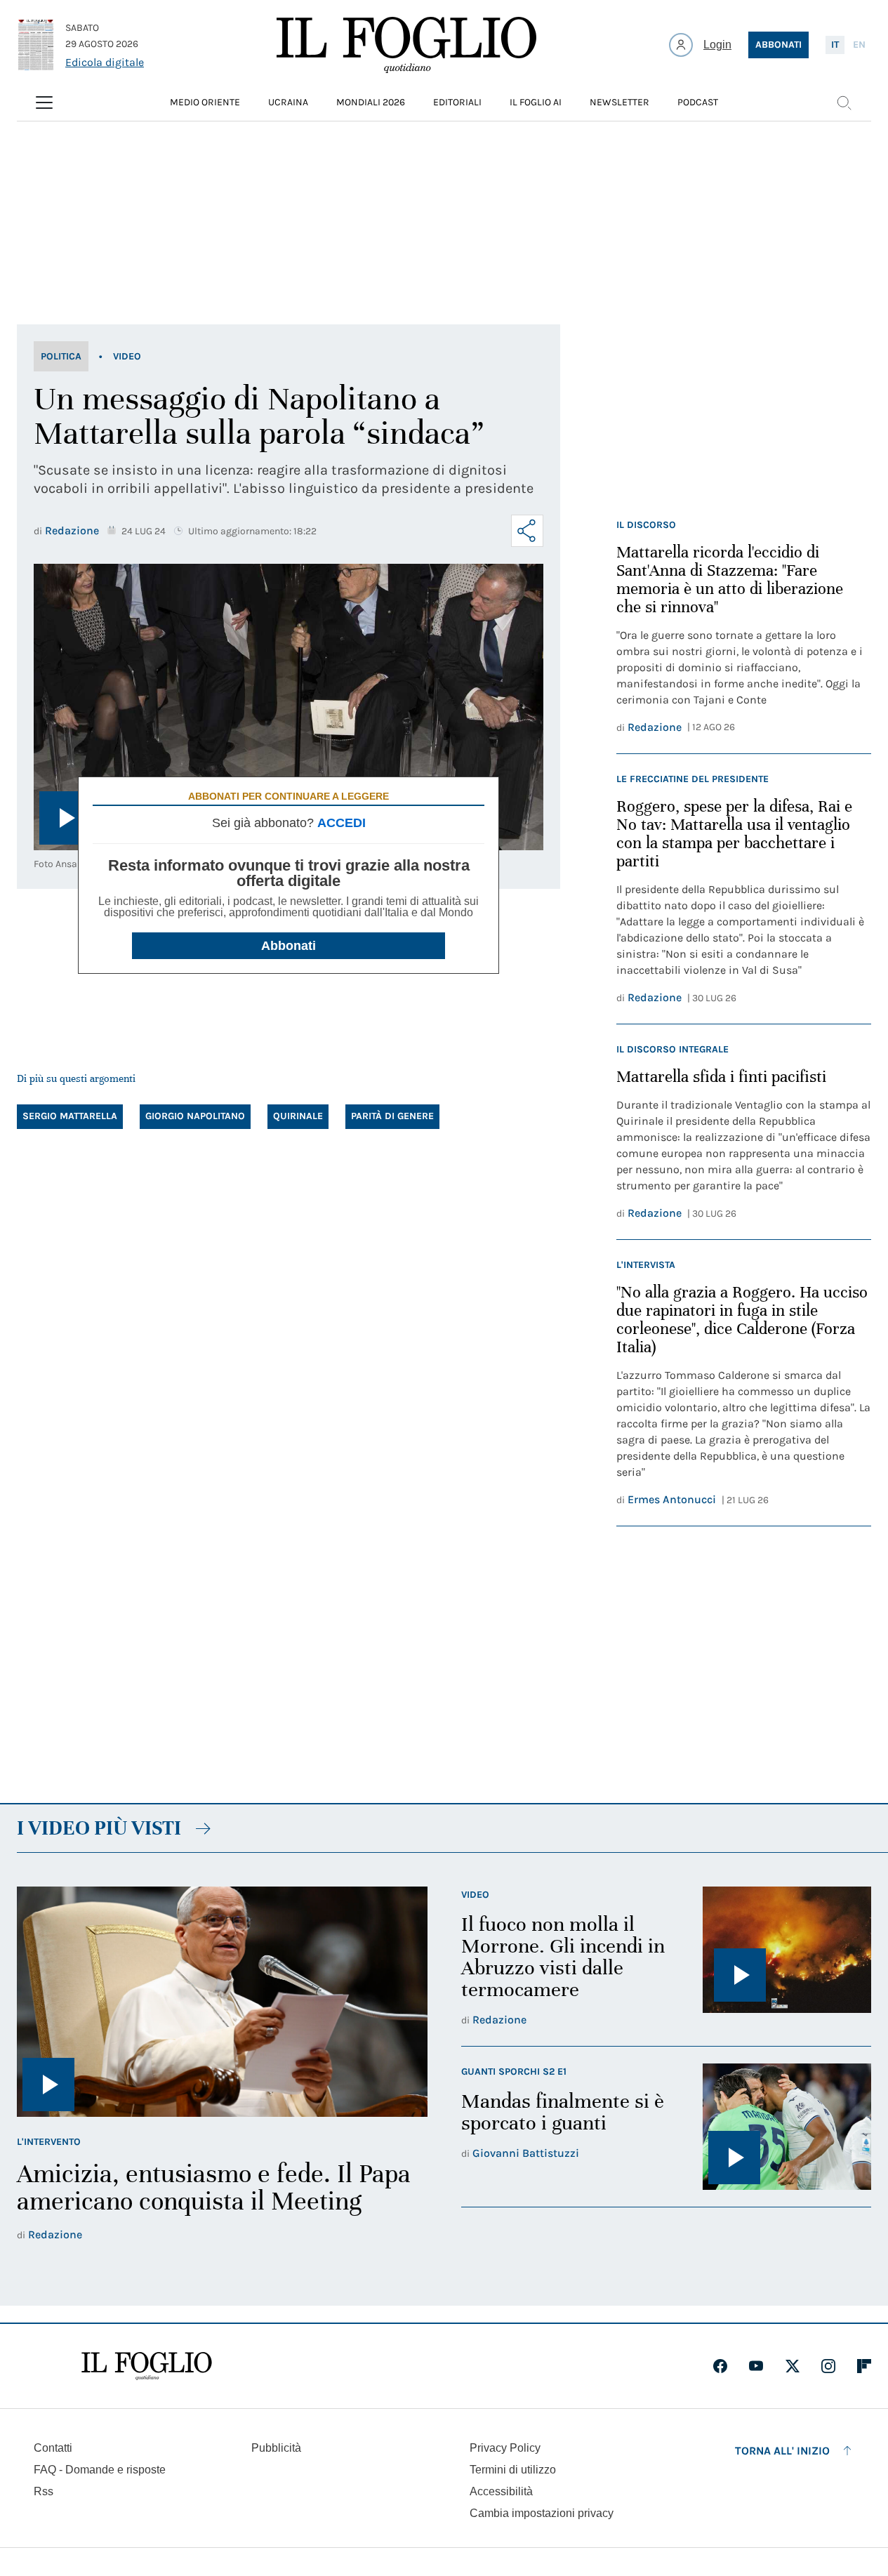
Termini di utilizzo (513, 2470)
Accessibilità (501, 2491)
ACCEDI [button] (342, 823)
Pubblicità (276, 2448)
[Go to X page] (793, 2366)
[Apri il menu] (44, 103)
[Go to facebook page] (720, 2366)
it (835, 45)
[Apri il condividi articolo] (527, 531)
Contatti (53, 2448)
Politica (61, 356)
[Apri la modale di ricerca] (844, 103)
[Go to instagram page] (828, 2366)
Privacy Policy (505, 2448)
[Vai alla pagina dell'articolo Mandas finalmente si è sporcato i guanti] (787, 2127)
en (859, 45)
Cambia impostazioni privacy (542, 2514)
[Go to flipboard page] (864, 2366)
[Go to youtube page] (756, 2366)
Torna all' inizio (782, 2451)
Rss (44, 2491)
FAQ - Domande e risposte (100, 2470)
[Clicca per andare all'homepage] (147, 2366)
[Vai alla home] (406, 45)
